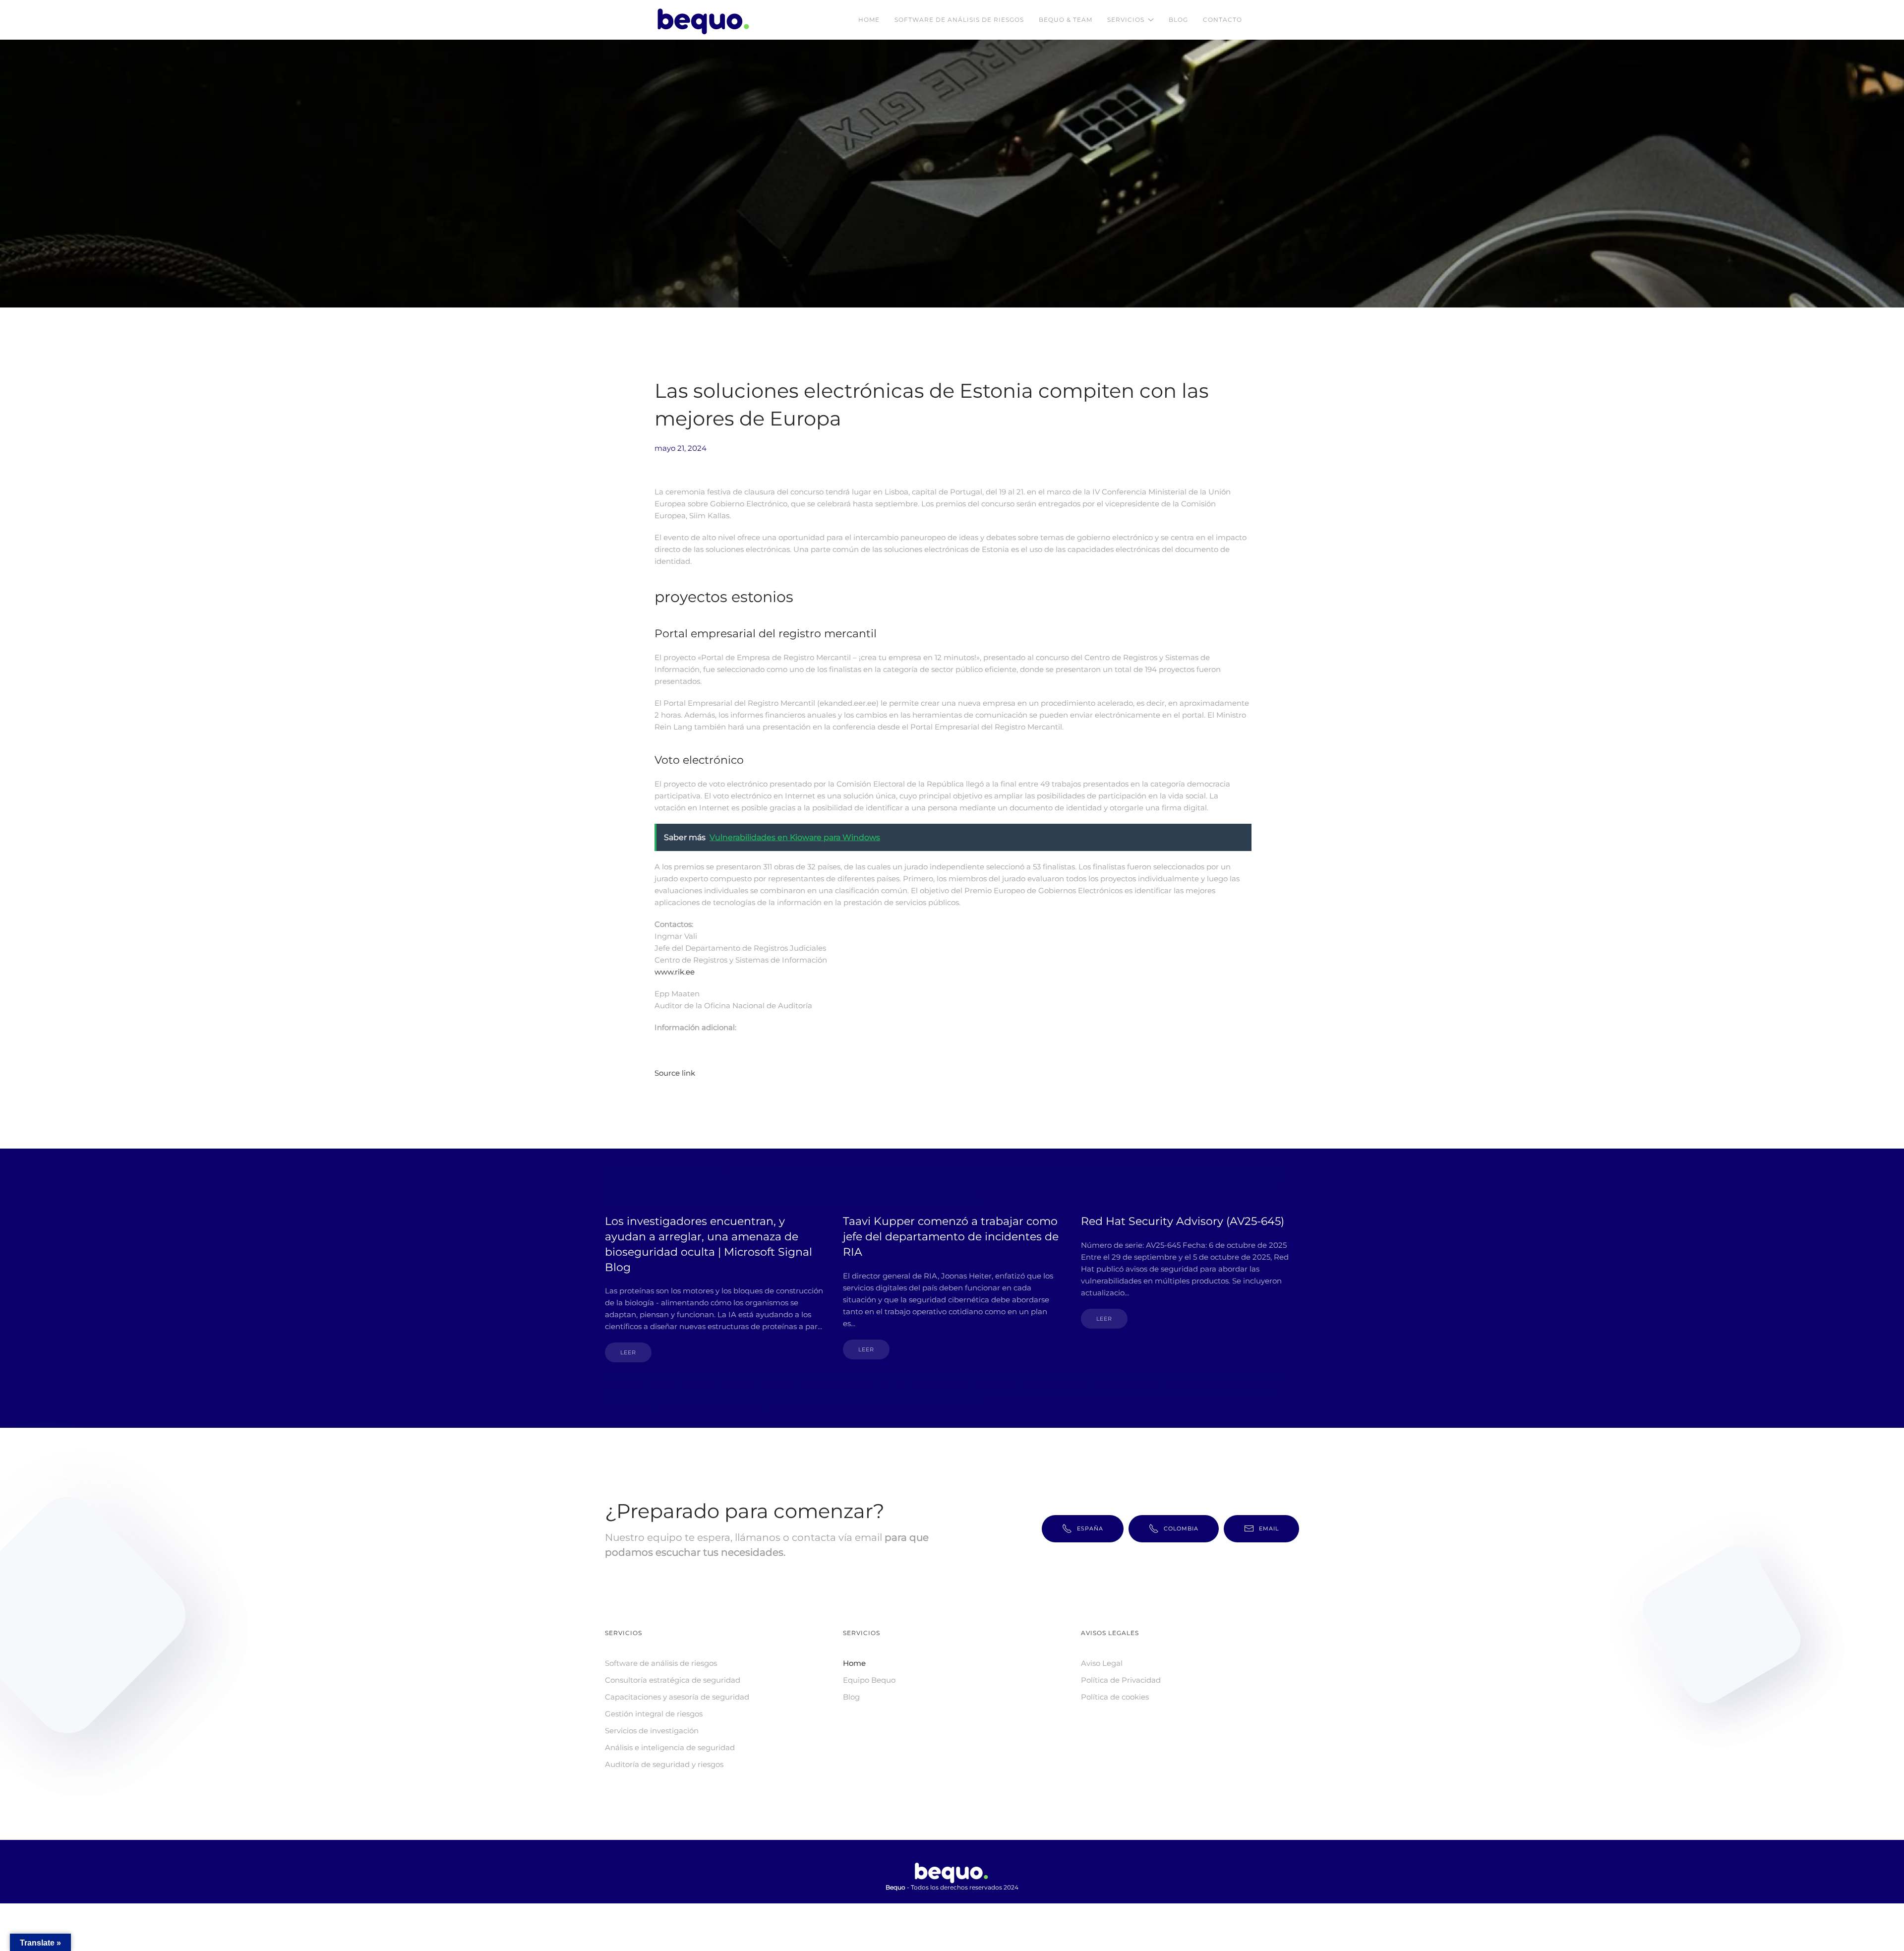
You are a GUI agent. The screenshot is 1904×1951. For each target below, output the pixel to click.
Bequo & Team (1066, 20)
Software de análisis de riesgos (959, 20)
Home (869, 20)
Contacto (1222, 20)
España (1090, 1528)
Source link (675, 1073)
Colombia (1181, 1528)
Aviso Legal (1102, 1663)
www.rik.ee (675, 972)
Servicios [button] (1126, 20)
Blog (1178, 20)
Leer (628, 1352)
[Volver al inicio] (706, 20)
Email (1269, 1528)
